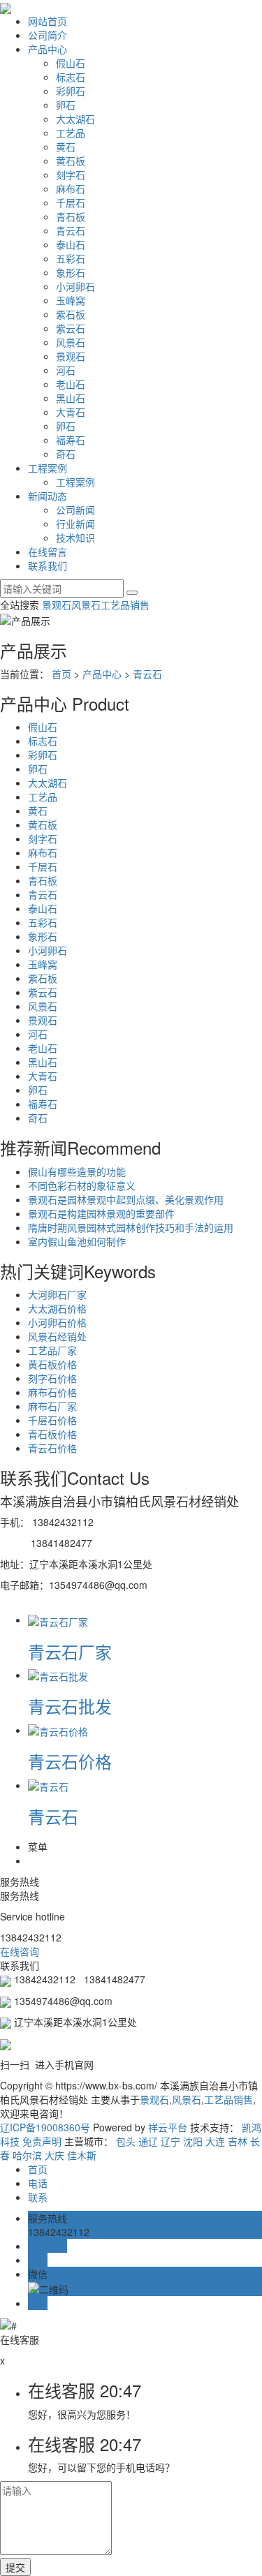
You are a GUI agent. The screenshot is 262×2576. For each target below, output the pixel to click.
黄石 (66, 147)
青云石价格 (52, 1448)
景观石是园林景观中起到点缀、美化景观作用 (126, 1199)
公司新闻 (75, 510)
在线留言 (48, 552)
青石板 (71, 216)
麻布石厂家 (52, 1406)
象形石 (71, 272)
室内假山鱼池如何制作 (77, 1241)
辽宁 (170, 2141)
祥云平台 (168, 2127)
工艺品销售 (125, 605)
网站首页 (48, 21)
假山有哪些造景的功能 (77, 1171)
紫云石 (71, 328)
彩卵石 (71, 91)
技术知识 (75, 538)
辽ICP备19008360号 (45, 2127)
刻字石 (71, 175)
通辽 (148, 2141)
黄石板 (71, 161)
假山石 (71, 63)
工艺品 (71, 133)
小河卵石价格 (57, 1322)
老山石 (71, 384)
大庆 (54, 2155)
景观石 (71, 356)
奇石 (66, 454)
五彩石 (71, 258)
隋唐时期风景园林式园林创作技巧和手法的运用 (131, 1227)
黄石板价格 (52, 1364)
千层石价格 (52, 1420)
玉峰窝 (71, 300)
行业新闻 (75, 524)
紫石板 (71, 314)
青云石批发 (70, 1706)
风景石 (71, 342)
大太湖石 (75, 119)
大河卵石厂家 (57, 1294)
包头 (126, 2141)
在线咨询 (21, 1951)
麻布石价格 (52, 1392)
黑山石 (71, 398)
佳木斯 (82, 2155)
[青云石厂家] (58, 1620)
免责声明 (42, 2141)
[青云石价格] (58, 1730)
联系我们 (48, 565)
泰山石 (71, 244)
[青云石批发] (58, 1675)
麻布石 (71, 188)
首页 (61, 674)
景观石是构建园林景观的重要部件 (101, 1213)
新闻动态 (48, 496)
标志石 (71, 77)
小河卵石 (75, 286)
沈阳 (193, 2141)
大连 (215, 2141)
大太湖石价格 (57, 1308)
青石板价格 (52, 1434)
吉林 (238, 2141)
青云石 (71, 230)
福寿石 (71, 440)
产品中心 (48, 49)
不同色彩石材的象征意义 (82, 1185)
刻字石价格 (52, 1378)
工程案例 (48, 468)
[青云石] (48, 1785)
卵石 (66, 105)
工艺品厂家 (52, 1350)
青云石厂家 (70, 1651)
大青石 (71, 412)
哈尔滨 (27, 2155)
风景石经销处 (57, 1336)
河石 (66, 370)
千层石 (71, 202)
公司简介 (48, 35)
